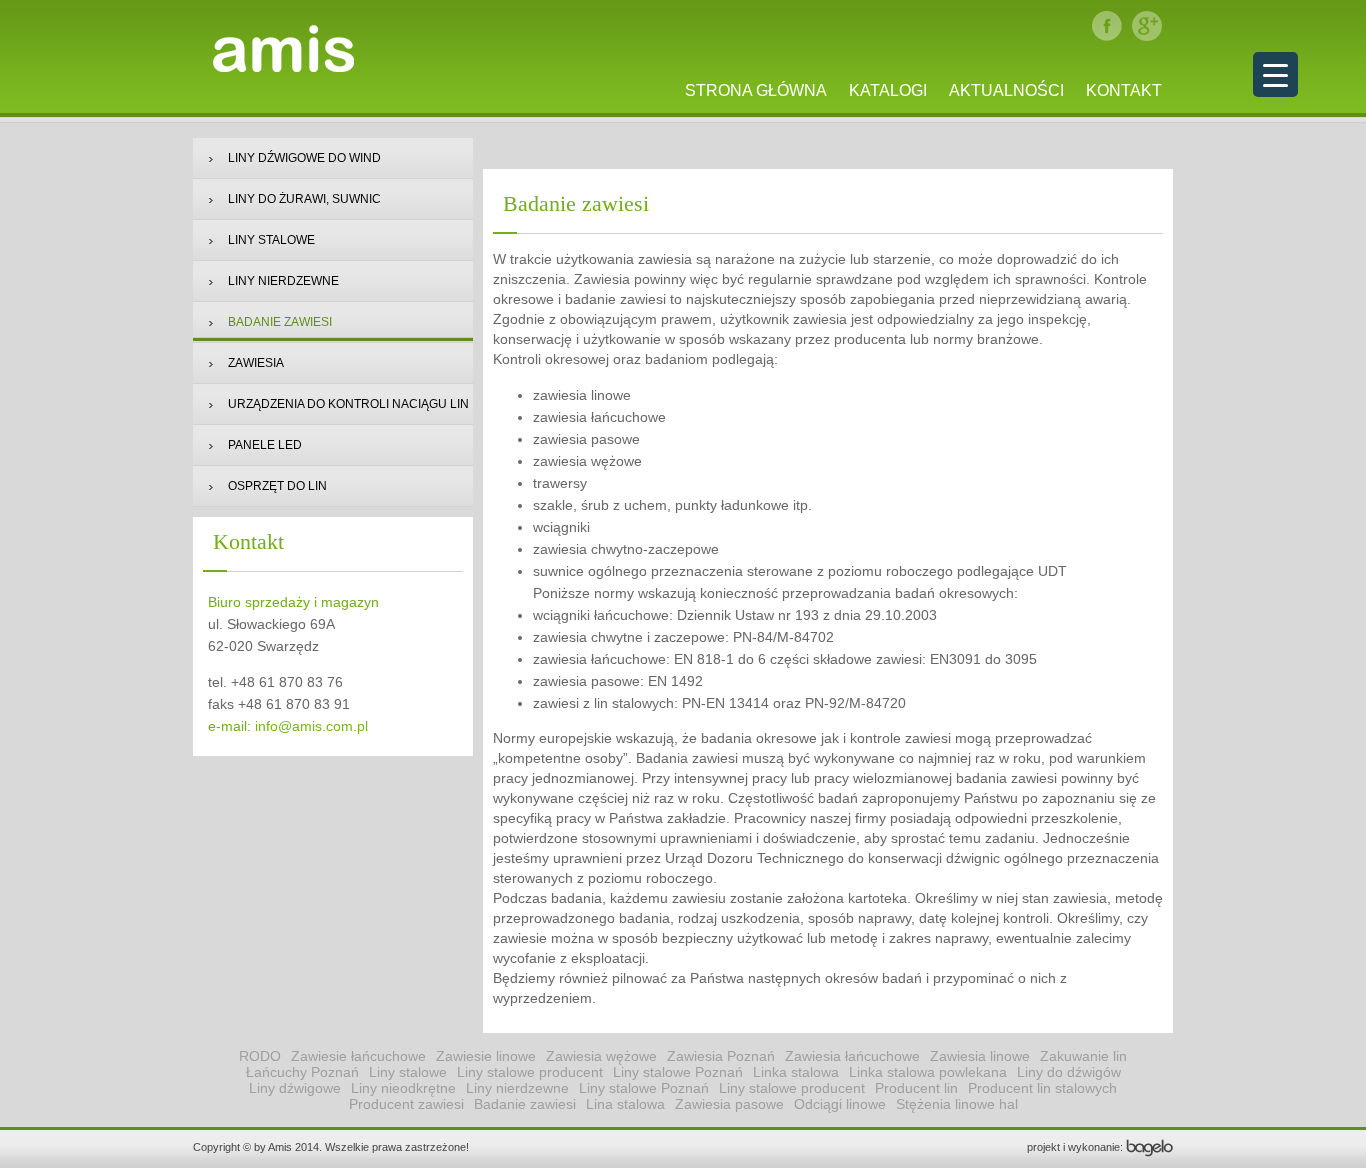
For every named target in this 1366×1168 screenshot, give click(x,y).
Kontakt (1124, 90)
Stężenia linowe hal (957, 1104)
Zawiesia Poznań (721, 1056)
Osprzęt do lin (277, 486)
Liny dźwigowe (295, 1088)
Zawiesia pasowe (729, 1104)
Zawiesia (256, 363)
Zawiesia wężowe (601, 1056)
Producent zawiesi (406, 1104)
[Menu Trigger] (1275, 74)
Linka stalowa (796, 1072)
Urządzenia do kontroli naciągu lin (348, 404)
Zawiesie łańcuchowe (358, 1056)
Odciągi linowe (840, 1104)
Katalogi (888, 90)
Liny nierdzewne (283, 281)
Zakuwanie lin (1083, 1056)
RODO (260, 1056)
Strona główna (756, 90)
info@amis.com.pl (311, 726)
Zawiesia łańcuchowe (852, 1056)
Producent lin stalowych (1042, 1088)
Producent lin (916, 1088)
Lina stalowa (625, 1104)
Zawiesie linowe (486, 1056)
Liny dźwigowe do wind (304, 158)
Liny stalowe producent (530, 1072)
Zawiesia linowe (980, 1056)
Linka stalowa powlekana (928, 1072)
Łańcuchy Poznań (302, 1072)
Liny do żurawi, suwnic (304, 199)
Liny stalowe (271, 240)
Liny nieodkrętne (403, 1088)
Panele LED (265, 445)
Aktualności (1006, 90)
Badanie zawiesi (280, 322)
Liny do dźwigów (1069, 1072)
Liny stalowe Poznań (678, 1072)
